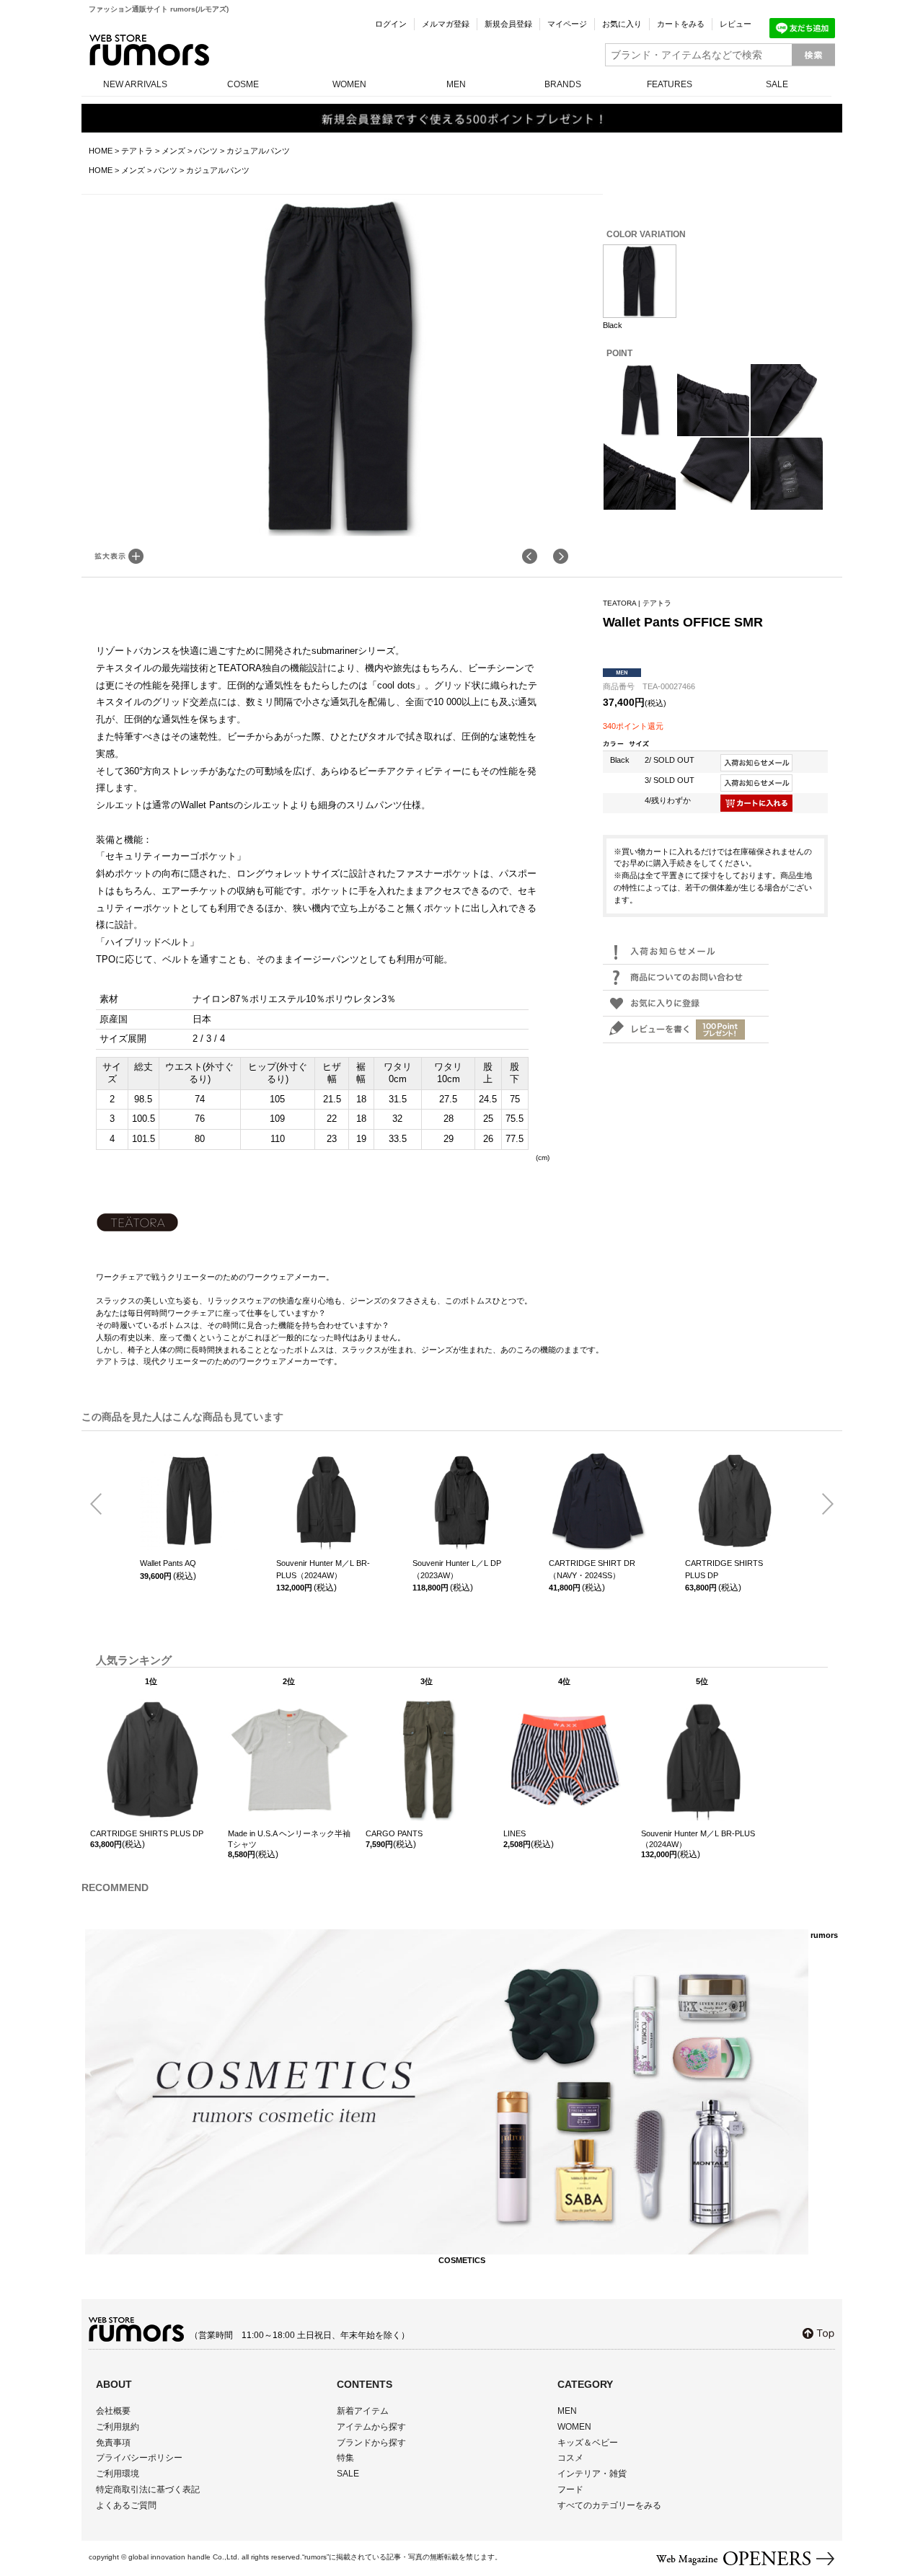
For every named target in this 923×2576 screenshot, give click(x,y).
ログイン (391, 24)
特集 (345, 2458)
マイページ (567, 24)
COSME (243, 84)
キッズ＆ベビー (588, 2443)
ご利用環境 (118, 2474)
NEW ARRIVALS (135, 84)
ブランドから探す (371, 2443)
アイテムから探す (371, 2427)
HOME (101, 151)
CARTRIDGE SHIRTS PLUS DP (724, 1569)
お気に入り (622, 24)
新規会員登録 (508, 24)
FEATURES (670, 84)
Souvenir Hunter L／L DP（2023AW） (457, 1569)
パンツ (206, 151)
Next (822, 1505)
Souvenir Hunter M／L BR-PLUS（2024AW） (323, 1569)
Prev (102, 1505)
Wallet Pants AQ (168, 1563)
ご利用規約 (118, 2427)
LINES (515, 1833)
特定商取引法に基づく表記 (148, 2489)
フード (570, 2489)
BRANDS (563, 84)
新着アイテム (363, 2411)
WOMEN (349, 84)
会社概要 (113, 2411)
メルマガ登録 (446, 24)
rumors (149, 50)
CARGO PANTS (394, 1833)
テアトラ (137, 151)
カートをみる (681, 24)
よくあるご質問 (126, 2505)
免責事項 (113, 2443)
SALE (777, 84)
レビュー (736, 24)
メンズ (173, 151)
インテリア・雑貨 (592, 2474)
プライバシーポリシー (139, 2458)
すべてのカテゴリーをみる (609, 2505)
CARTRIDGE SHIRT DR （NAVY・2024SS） (592, 1569)
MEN (456, 84)
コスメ (570, 2458)
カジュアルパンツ (258, 151)
